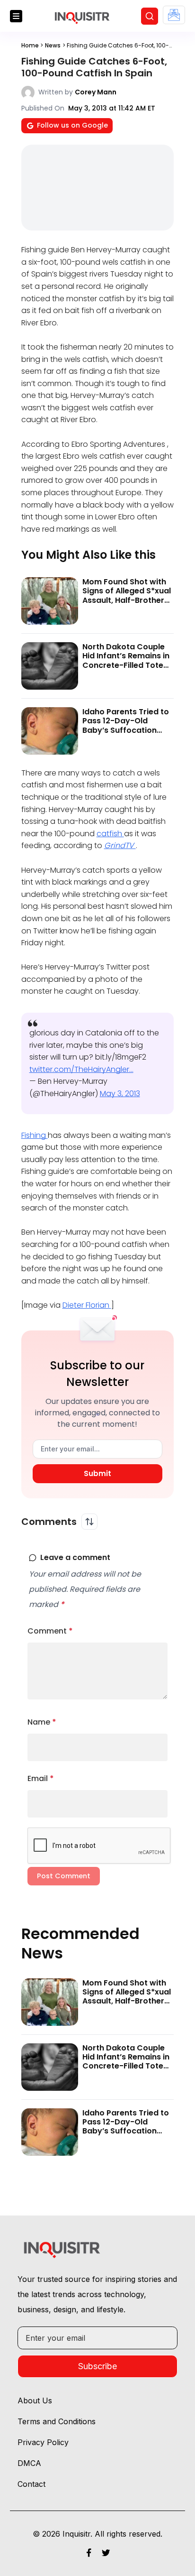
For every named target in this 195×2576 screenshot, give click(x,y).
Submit (97, 1473)
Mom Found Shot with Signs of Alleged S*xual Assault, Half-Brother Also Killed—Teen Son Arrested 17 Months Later (127, 605)
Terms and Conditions (57, 2421)
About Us (35, 2401)
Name (42, 1722)
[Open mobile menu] (16, 16)
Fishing (35, 1135)
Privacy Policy (43, 2442)
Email (41, 1778)
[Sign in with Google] (174, 15)
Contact (31, 2484)
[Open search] (150, 16)
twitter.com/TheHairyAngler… (81, 1069)
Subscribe (97, 2366)
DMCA (29, 2463)
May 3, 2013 (120, 1094)
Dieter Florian (87, 1305)
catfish (110, 834)
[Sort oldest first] (89, 1522)
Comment (50, 1631)
